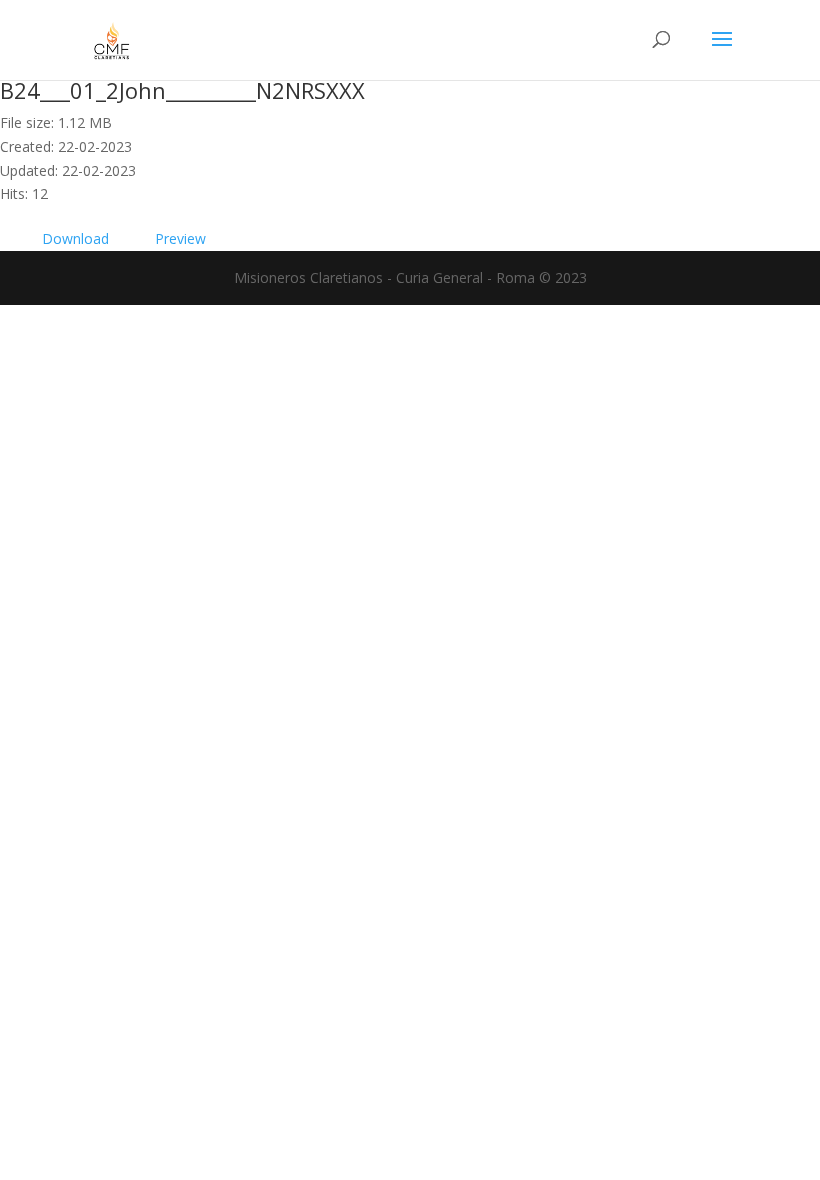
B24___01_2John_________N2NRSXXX (182, 90)
